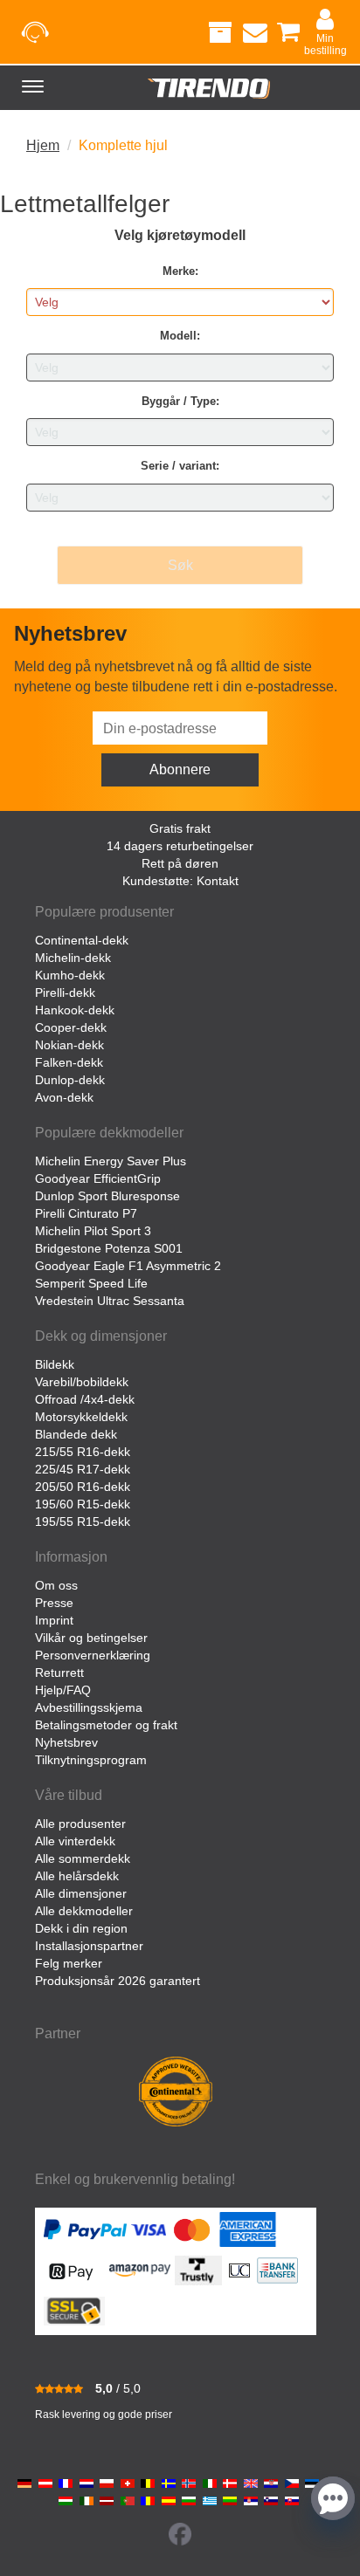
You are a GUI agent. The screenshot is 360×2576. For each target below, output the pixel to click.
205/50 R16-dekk (83, 1487)
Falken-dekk (69, 1062)
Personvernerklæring (93, 1655)
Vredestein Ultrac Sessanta (110, 1301)
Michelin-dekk (73, 958)
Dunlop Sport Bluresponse (107, 1196)
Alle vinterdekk (75, 1841)
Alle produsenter (80, 1824)
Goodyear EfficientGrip (98, 1178)
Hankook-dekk (75, 1010)
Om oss (56, 1585)
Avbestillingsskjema (89, 1707)
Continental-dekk (82, 940)
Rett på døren (180, 863)
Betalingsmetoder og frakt (106, 1725)
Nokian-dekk (69, 1045)
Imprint (54, 1620)
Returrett (59, 1673)
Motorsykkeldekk (81, 1417)
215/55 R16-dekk (83, 1452)
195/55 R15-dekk (83, 1522)
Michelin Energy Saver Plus (111, 1161)
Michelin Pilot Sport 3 (93, 1231)
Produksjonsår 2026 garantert (118, 1981)
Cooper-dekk (71, 1027)
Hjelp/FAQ (63, 1690)
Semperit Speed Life (91, 1283)
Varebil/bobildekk (82, 1382)
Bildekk (55, 1364)
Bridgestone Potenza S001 (109, 1248)
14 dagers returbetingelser (180, 846)
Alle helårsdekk (77, 1876)
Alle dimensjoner (81, 1893)
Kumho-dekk (70, 975)
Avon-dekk (64, 1097)
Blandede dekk (76, 1434)
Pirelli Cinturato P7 (86, 1213)
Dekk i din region (81, 1928)
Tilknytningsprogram (91, 1760)
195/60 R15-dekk (83, 1504)
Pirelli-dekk (65, 993)
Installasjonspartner (89, 1946)
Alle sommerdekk (83, 1858)
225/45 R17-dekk (83, 1469)
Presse (54, 1603)
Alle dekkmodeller (84, 1911)
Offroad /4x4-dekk (85, 1399)
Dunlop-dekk (70, 1080)
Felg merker (69, 1963)
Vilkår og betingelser (91, 1638)
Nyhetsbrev (66, 1742)
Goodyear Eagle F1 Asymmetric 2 (128, 1266)
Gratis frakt (180, 828)
